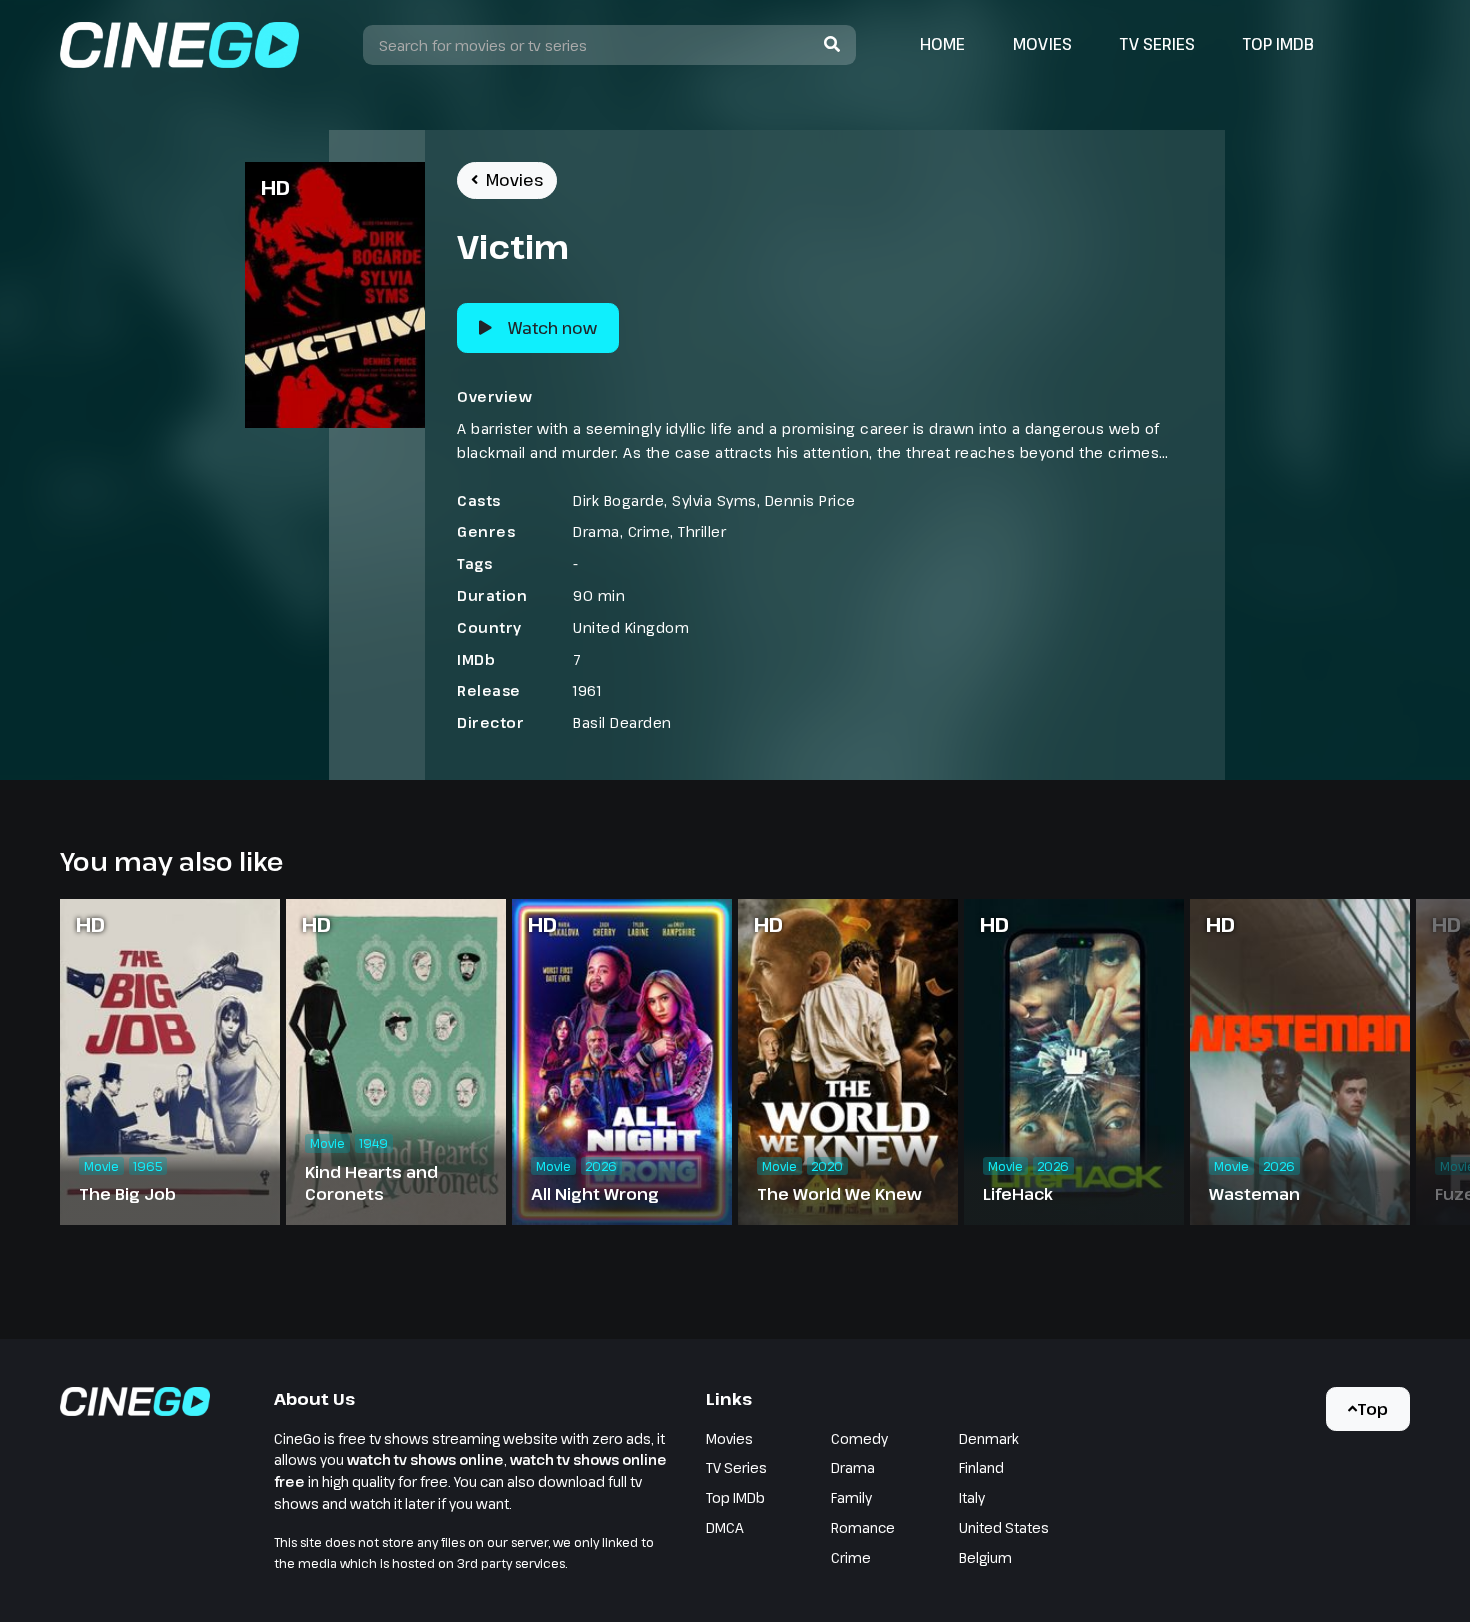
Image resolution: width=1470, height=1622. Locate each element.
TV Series (1157, 44)
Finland (981, 1467)
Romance (863, 1527)
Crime (649, 531)
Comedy (859, 1438)
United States (1004, 1527)
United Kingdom (631, 627)
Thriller (702, 531)
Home (942, 44)
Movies (1042, 44)
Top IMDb (1278, 44)
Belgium (985, 1557)
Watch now (552, 328)
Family (851, 1497)
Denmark (989, 1438)
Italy (972, 1497)
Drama (596, 531)
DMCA (725, 1527)
